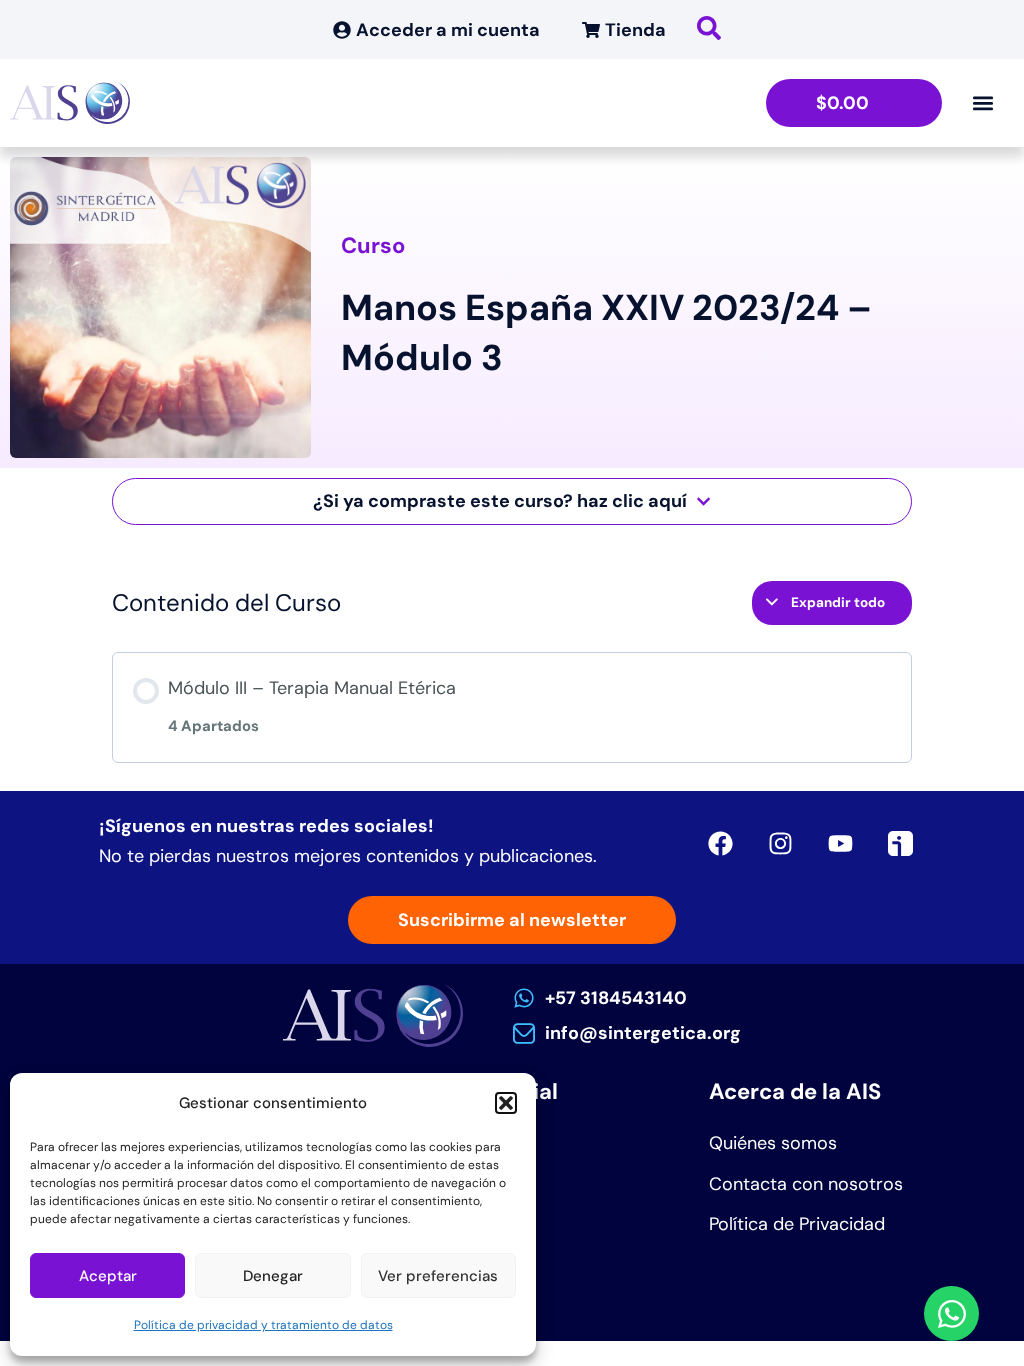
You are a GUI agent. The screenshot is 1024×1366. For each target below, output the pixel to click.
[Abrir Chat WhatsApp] (951, 1313)
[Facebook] (720, 843)
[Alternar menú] (983, 103)
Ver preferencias (438, 1276)
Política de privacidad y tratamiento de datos (263, 1325)
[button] (506, 1103)
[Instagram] (780, 843)
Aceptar (108, 1276)
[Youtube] (840, 843)
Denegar (273, 1276)
